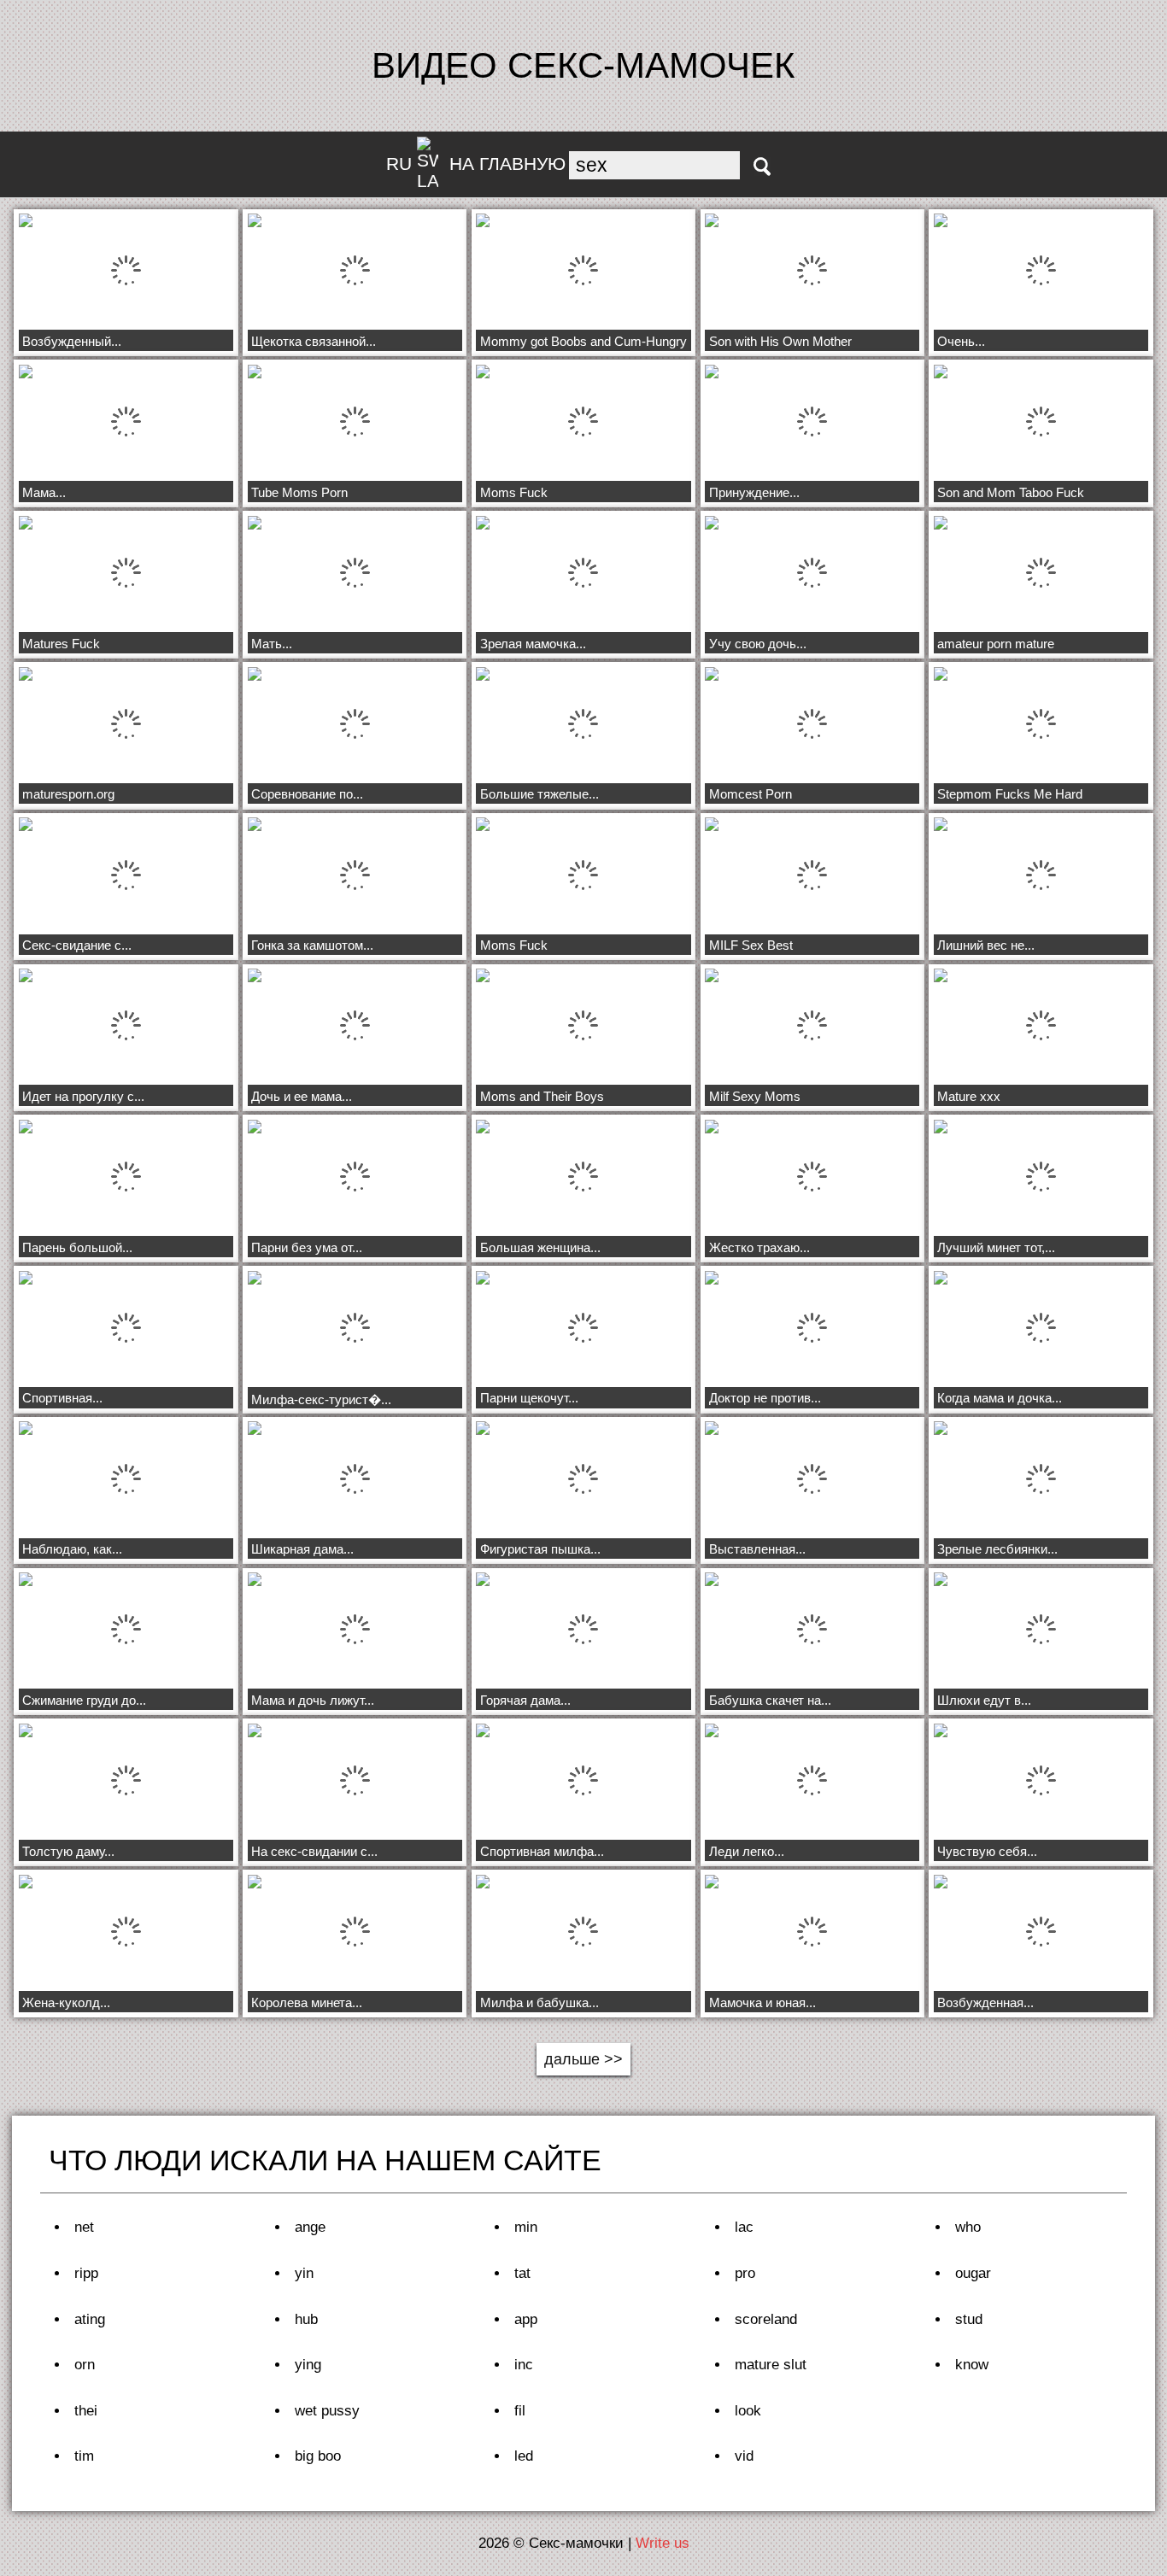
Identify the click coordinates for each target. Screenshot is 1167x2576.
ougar (973, 2273)
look (748, 2411)
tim (84, 2456)
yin (304, 2273)
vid (744, 2456)
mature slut (771, 2365)
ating (90, 2319)
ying (308, 2365)
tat (522, 2273)
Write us (663, 2543)
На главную (507, 164)
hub (306, 2319)
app (526, 2319)
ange (310, 2227)
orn (85, 2365)
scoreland (766, 2319)
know (972, 2365)
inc (524, 2365)
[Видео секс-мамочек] (762, 167)
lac (744, 2227)
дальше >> (583, 2059)
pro (745, 2273)
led (524, 2456)
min (526, 2227)
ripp (86, 2273)
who (968, 2227)
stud (969, 2319)
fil (520, 2411)
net (84, 2227)
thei (86, 2411)
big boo (318, 2456)
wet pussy (327, 2411)
